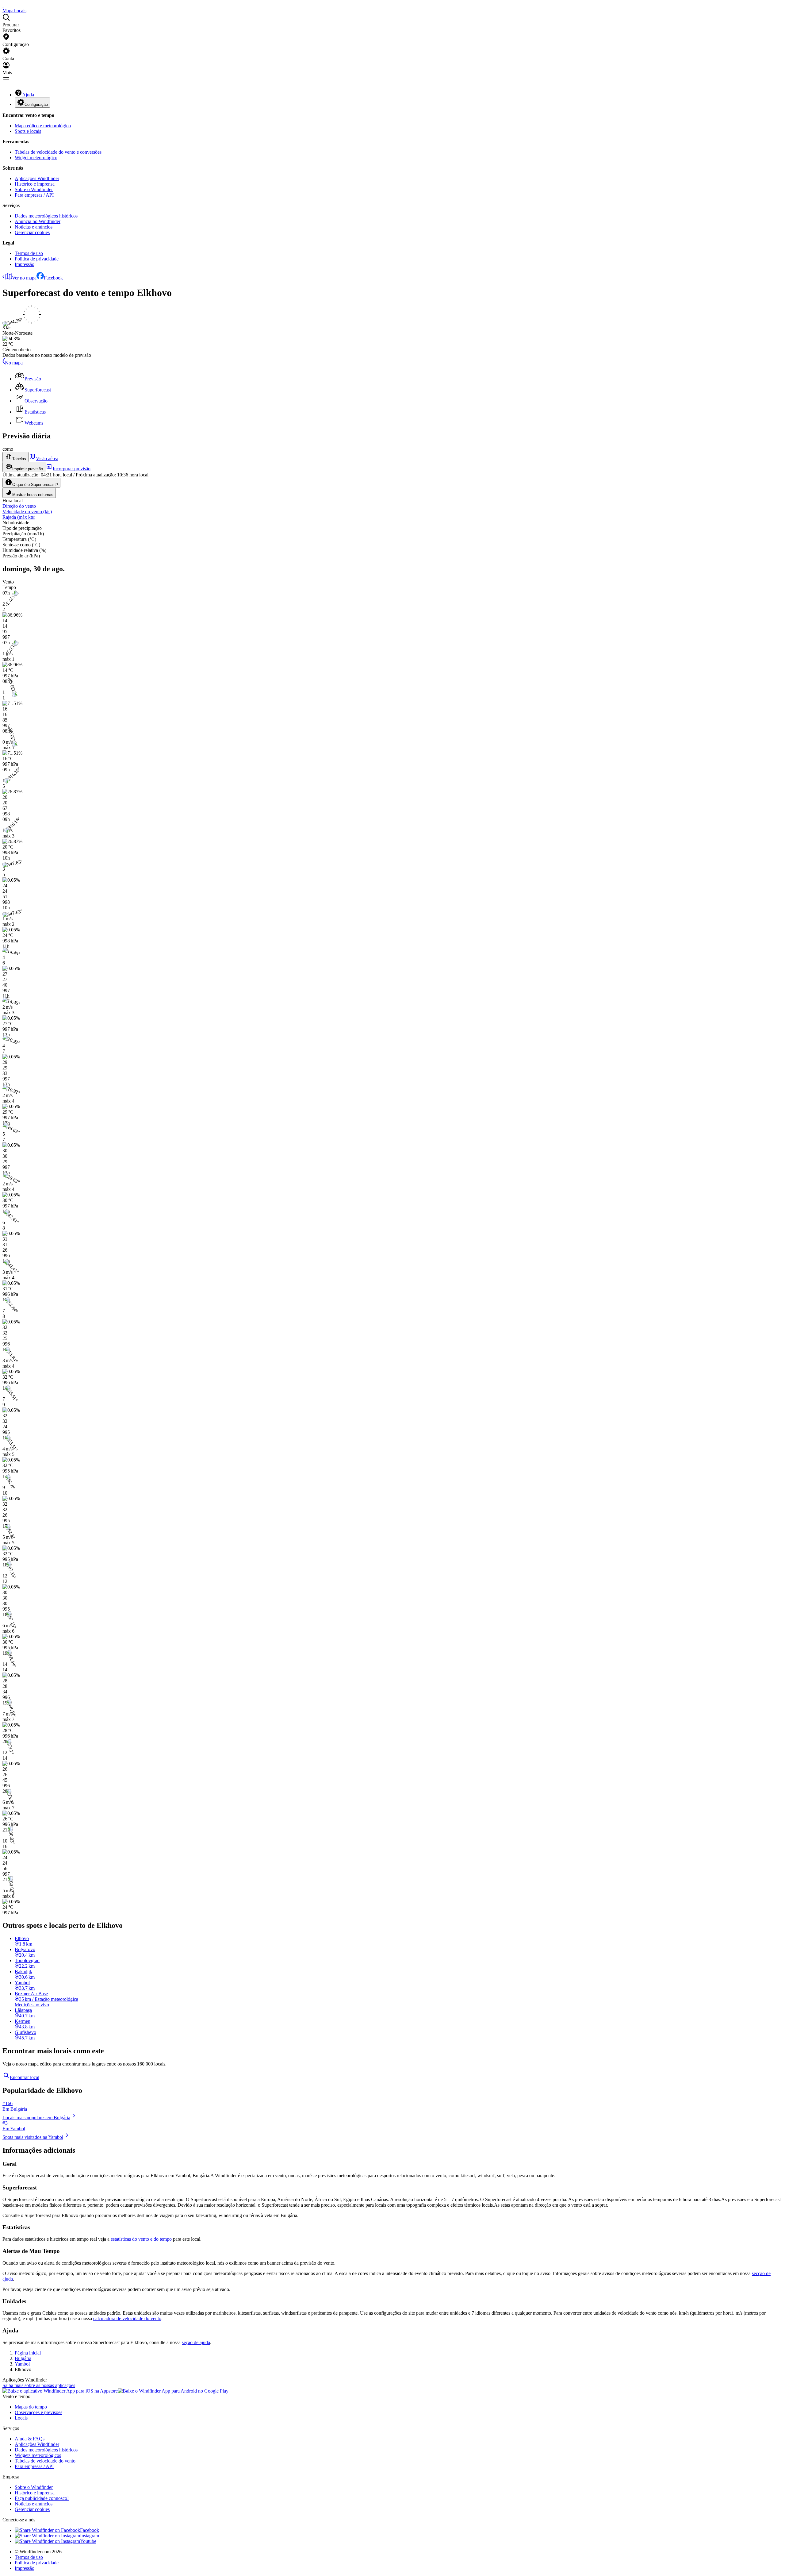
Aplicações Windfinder (37, 178)
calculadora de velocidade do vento (127, 2318)
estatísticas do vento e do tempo (141, 2239)
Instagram (90, 2536)
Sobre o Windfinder (34, 189)
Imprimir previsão (28, 469)
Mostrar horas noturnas (33, 495)
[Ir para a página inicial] (3, 5)
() (27, 512)
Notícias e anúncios (34, 227)
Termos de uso (29, 253)
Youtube (88, 2541)
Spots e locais (28, 131)
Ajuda (28, 95)
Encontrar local (25, 2077)
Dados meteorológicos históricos (46, 216)
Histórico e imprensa (35, 184)
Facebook (53, 278)
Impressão (25, 264)
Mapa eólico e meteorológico (43, 126)
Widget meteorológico (36, 158)
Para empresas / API (34, 195)
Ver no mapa (24, 278)
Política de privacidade (37, 259)
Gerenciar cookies (32, 232)
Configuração (36, 104)
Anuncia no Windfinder (38, 221)
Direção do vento (19, 506)
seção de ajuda (196, 2342)
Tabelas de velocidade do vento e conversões (58, 152)
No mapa (14, 363)
